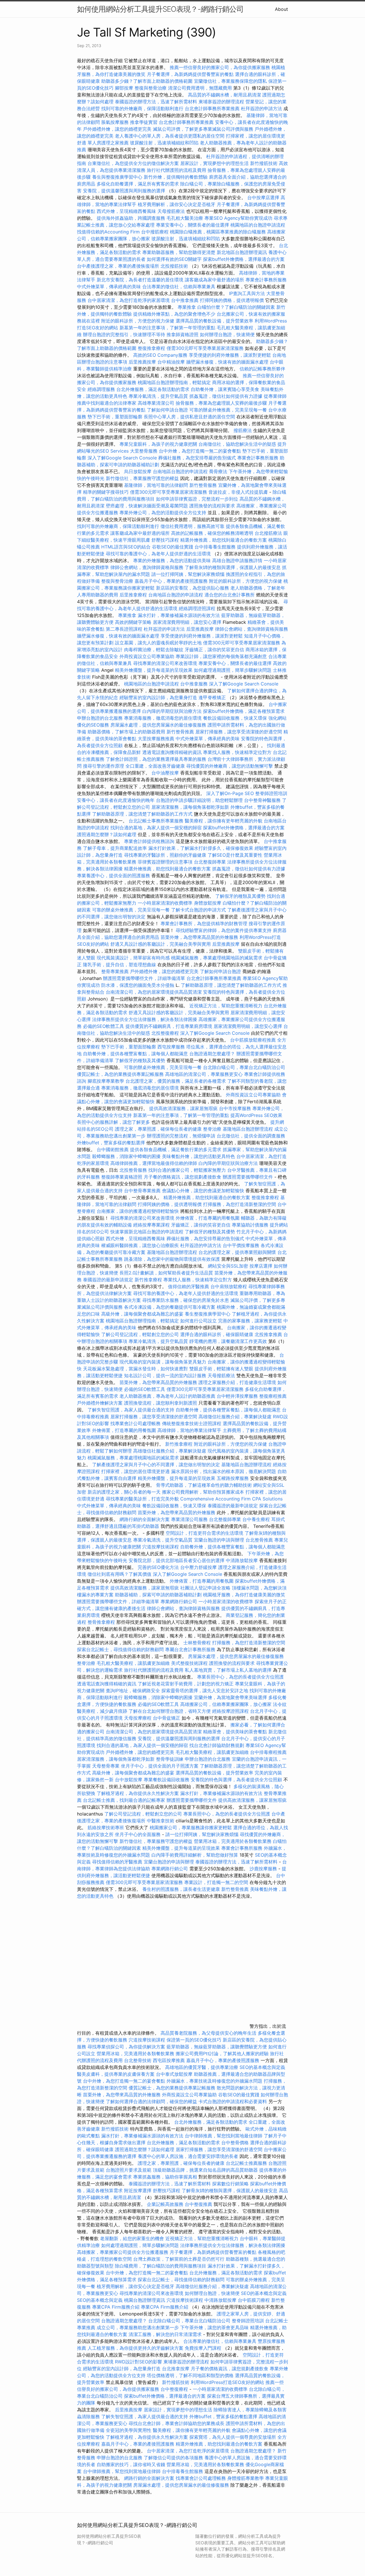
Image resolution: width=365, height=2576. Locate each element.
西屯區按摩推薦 (170, 2060)
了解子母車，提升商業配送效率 (115, 848)
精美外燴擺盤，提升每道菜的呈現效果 (154, 670)
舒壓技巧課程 (166, 540)
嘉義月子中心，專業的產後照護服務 (171, 581)
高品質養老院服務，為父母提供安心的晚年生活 (208, 2033)
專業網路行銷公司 (179, 1601)
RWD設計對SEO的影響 (138, 2362)
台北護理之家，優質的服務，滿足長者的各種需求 (176, 1081)
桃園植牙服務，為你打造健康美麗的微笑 (244, 1595)
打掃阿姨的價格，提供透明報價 (232, 300)
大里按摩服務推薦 (157, 739)
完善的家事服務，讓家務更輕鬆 (250, 1321)
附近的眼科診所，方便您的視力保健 (138, 321)
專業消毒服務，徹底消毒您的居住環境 (163, 718)
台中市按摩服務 (236, 1108)
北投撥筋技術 (174, 266)
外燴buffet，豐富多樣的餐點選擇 (111, 1143)
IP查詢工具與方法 (247, 293)
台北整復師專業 (210, 862)
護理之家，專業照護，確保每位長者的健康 (158, 1129)
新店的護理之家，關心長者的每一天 (124, 1492)
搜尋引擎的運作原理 (104, 766)
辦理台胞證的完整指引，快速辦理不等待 (124, 334)
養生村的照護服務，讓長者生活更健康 (181, 1889)
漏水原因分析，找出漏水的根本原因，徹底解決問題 (224, 1471)
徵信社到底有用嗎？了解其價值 (119, 1574)
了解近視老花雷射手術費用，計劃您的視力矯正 (186, 1684)
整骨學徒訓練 (170, 1759)
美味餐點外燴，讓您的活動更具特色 (198, 1156)
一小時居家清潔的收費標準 (165, 903)
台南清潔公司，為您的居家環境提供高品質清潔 (154, 992)
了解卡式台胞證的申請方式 (198, 910)
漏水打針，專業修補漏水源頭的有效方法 (179, 615)
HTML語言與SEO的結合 (126, 547)
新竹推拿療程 (148, 1280)
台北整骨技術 (138, 2060)
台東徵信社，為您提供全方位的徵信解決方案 (133, 163)
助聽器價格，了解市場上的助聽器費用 (126, 732)
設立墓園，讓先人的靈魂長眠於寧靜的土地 (158, 643)
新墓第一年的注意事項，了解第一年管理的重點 (167, 328)
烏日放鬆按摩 (138, 471)
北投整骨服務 (133, 1170)
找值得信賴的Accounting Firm (108, 232)
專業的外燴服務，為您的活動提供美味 (172, 560)
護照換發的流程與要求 (212, 506)
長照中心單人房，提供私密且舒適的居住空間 (189, 417)
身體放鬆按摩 (208, 903)
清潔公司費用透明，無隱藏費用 (200, 88)
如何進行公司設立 (198, 1321)
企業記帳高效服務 (165, 2204)
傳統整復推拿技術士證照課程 (192, 1423)
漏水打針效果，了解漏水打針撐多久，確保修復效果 (201, 848)
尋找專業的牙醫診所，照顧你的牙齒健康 (165, 855)
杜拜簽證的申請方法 (261, 108)
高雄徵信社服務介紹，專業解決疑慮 (235, 1417)
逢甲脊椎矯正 (213, 697)
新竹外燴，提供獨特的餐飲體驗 (176, 177)
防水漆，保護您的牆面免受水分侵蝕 (138, 985)
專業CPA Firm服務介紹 (116, 2307)
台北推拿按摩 (176, 2369)
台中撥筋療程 (156, 232)
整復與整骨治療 (151, 88)
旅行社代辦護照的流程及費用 (177, 170)
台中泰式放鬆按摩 (175, 2074)
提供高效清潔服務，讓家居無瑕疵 (183, 1108)
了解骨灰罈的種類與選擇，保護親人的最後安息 (233, 567)
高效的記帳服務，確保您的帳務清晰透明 (212, 533)
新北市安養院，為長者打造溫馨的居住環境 (140, 280)
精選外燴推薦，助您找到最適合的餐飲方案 (224, 540)
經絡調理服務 (101, 389)
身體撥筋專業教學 (246, 2478)
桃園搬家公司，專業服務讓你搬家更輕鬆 (191, 1827)
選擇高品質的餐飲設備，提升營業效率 (214, 321)
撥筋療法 (243, 430)
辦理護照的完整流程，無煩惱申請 (181, 1136)
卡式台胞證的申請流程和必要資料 (233, 2101)
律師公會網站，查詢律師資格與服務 (147, 567)
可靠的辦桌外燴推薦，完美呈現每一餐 (228, 410)
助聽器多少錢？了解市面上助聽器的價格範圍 (147, 81)
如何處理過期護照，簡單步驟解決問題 (233, 670)
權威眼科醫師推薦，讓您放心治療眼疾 (140, 1245)
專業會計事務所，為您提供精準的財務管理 (204, 923)
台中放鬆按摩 (129, 1780)
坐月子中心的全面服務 (138, 1834)
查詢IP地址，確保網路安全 (133, 1691)
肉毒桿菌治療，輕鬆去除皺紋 (154, 649)
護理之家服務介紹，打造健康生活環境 (237, 1382)
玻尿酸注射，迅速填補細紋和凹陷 (164, 143)
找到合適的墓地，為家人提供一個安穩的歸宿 (156, 828)
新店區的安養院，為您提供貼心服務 (192, 588)
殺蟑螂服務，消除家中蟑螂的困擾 (126, 1156)
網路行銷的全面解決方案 (145, 1519)
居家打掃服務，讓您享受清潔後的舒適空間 (239, 732)
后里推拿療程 (133, 595)
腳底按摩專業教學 (107, 1081)
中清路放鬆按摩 (243, 1560)
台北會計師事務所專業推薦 (212, 108)
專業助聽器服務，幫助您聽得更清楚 (179, 252)
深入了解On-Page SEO (230, 793)
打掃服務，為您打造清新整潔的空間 (240, 1204)
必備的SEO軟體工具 (104, 1026)
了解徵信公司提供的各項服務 (173, 2458)
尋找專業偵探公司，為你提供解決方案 (126, 2047)
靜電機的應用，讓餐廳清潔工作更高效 (228, 1341)
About (281, 9)
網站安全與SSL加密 (228, 1266)
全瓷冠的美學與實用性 (129, 2430)
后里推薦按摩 (143, 362)
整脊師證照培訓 (271, 793)
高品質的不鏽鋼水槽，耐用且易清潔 (224, 95)
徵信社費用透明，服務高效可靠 (192, 526)
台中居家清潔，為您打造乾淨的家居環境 (129, 300)
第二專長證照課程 (125, 629)
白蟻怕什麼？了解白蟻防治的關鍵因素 (236, 307)
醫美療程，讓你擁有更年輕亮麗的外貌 (224, 821)
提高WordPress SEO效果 (256, 1115)
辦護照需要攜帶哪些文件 (248, 1177)
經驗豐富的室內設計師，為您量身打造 (158, 697)
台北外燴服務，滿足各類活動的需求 (153, 389)
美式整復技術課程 (190, 1663)
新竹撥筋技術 (264, 163)
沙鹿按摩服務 (264, 1869)
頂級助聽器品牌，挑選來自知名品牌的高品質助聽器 (205, 2170)
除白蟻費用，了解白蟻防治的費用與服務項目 (161, 2266)
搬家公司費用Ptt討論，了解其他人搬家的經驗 (222, 2053)
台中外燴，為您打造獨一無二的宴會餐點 (200, 451)
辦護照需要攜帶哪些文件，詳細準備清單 (144, 978)
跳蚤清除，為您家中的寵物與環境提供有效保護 (172, 1259)
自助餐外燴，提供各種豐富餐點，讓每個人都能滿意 (135, 1054)
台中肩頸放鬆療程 (229, 1286)
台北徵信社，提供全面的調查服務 (251, 1136)
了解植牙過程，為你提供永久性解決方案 (138, 1793)
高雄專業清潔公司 (156, 403)
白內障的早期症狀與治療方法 (172, 711)
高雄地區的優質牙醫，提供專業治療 (202, 2067)
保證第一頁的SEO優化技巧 (194, 2040)
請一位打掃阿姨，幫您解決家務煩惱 (188, 574)
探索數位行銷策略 (230, 2184)
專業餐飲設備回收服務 (167, 1780)
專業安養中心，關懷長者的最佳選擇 (192, 225)
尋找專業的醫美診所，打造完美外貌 (142, 1499)
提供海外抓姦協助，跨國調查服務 (131, 218)
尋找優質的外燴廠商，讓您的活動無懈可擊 (230, 766)
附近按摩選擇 (138, 2190)
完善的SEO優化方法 (158, 1567)
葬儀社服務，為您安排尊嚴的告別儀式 (197, 458)
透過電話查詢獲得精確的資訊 (172, 752)
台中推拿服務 (194, 684)
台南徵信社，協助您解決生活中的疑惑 (237, 444)
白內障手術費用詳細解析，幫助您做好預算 (195, 1855)
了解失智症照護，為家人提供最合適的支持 (131, 1410)
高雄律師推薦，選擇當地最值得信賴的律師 (154, 1163)
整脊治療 (212, 1129)
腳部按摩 (125, 88)
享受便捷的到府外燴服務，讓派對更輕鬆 (230, 355)
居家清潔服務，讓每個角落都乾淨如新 (190, 807)
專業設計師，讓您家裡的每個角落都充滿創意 (221, 656)
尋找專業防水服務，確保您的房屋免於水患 (186, 1300)
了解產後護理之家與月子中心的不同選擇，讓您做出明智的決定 (156, 1464)
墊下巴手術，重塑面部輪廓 (115, 417)
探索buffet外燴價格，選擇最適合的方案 (244, 259)
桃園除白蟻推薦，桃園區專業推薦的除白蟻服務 (218, 232)
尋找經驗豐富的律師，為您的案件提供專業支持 (224, 930)
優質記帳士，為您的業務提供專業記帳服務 (120, 1074)
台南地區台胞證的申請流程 (180, 471)
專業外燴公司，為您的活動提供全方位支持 (163, 513)
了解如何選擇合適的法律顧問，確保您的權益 (151, 2101)
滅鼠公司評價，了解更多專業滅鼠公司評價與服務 (203, 129)
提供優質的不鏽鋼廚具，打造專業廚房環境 (169, 1026)
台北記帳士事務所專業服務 (156, 821)
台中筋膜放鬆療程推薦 (254, 1040)
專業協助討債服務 (250, 1225)
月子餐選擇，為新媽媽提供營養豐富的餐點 (190, 74)
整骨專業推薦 (115, 971)
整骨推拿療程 (101, 1622)
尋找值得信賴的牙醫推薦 (117, 1862)
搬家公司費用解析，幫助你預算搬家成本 (203, 1492)
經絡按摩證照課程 (231, 1711)
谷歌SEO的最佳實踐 (173, 547)
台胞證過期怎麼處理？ (212, 1054)
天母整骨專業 (106, 1766)
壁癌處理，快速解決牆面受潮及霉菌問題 (147, 506)
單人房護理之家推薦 (108, 143)
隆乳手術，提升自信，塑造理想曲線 (119, 965)
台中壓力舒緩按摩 (199, 1567)
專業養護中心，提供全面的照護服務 (113, 876)
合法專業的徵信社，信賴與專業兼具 (179, 287)
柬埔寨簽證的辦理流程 (221, 102)
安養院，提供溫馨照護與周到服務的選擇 (124, 191)
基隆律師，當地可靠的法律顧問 (156, 485)
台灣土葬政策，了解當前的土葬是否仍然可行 (179, 2259)
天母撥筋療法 (171, 211)
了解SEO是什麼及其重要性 (235, 855)
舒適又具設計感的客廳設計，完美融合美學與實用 (161, 944)
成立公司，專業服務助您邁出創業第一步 (138, 2327)
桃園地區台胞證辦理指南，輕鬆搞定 (174, 382)
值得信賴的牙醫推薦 (188, 1286)
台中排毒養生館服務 (216, 547)
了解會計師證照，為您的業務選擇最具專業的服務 (156, 759)
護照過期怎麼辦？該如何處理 (107, 834)
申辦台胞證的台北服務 (100, 718)
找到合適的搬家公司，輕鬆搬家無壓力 (187, 1170)
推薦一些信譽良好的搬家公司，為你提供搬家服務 (220, 67)
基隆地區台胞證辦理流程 (248, 1129)
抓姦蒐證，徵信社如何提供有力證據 (226, 396)
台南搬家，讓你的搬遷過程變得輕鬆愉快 (138, 1211)
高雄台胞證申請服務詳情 (237, 560)
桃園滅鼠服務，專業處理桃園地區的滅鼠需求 (217, 958)
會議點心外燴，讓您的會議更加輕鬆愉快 (203, 1191)
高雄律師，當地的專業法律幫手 (189, 1430)
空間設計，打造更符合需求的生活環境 (204, 1533)
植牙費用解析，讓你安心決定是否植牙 (177, 204)
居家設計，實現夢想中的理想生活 (214, 163)
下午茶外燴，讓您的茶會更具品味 (214, 2327)
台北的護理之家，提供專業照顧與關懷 (237, 1252)
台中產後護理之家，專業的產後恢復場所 (118, 266)
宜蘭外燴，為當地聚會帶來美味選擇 (230, 1697)
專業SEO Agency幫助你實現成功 (238, 218)
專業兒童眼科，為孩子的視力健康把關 (158, 444)
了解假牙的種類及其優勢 (240, 896)
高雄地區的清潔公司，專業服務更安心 (204, 1074)
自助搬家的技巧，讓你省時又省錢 (131, 2464)
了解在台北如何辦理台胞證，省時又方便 (170, 1711)
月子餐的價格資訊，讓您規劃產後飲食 (182, 1177)
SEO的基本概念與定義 (262, 2067)
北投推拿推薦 (268, 1334)
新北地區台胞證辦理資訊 (242, 252)
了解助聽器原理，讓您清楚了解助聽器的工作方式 (142, 814)
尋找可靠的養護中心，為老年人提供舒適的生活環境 (158, 554)
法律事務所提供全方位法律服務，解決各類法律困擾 (145, 1019)
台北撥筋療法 (268, 533)
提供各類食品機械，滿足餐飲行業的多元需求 (176, 1149)
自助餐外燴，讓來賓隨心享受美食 (225, 389)
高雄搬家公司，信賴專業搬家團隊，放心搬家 (226, 1704)
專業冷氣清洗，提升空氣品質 (158, 396)
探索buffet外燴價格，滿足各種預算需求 (244, 711)
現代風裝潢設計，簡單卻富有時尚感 (133, 958)
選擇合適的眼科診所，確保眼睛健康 (217, 1334)
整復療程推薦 (273, 1396)
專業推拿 (187, 307)
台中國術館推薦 (113, 1149)
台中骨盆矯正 (167, 1718)
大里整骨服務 (144, 451)
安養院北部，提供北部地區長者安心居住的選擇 (177, 1560)
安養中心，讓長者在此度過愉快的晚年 (116, 800)
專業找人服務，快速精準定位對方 (237, 752)
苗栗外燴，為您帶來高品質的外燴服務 (199, 937)
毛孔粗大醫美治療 (185, 218)
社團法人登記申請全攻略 (205, 1588)
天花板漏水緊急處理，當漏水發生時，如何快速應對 (135, 1369)
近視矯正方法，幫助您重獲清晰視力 (226, 1006)
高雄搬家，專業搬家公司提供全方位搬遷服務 (123, 2252)
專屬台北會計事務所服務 (190, 1649)
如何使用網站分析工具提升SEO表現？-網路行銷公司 (160, 9)
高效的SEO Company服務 (160, 355)
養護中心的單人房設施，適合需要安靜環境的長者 (188, 2156)
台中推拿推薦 (185, 300)
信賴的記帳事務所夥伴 (262, 369)
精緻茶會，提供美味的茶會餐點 (235, 1732)
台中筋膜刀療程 (255, 2300)
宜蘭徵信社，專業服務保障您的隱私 (230, 81)
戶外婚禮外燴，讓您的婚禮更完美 (117, 129)
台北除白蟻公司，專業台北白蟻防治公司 (244, 1067)
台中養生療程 (257, 1519)
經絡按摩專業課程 (152, 1225)
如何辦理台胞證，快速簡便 (227, 334)
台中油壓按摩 (166, 773)
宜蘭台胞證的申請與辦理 (219, 1540)
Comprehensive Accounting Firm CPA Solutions (231, 1499)
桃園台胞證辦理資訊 (145, 2300)
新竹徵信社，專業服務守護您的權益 (142, 478)
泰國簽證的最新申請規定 (108, 1280)
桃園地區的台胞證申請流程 (258, 225)
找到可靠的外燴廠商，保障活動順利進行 (142, 108)
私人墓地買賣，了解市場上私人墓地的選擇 (228, 1670)
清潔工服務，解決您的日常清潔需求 (165, 2334)
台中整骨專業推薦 (142, 1191)
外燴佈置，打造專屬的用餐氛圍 (208, 1218)
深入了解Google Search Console (122, 458)
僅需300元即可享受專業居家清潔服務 (205, 348)
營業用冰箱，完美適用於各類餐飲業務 (233, 1841)
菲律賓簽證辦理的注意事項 (165, 862)
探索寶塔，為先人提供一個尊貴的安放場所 (233, 2437)
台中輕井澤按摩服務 (238, 1396)
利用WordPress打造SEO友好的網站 (227, 2382)
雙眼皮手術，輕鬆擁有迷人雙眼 (221, 1369)
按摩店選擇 (262, 1266)
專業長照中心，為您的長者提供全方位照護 (240, 1677)
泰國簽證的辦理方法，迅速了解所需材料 (156, 102)
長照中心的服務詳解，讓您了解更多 (113, 1122)
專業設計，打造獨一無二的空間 (216, 1882)
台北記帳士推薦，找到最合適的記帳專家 (124, 1800)
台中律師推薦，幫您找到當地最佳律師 (224, 2136)
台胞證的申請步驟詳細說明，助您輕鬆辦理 (199, 800)
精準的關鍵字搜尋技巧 (106, 492)
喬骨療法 (218, 471)
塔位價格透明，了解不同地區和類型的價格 (190, 2375)
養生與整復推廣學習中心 (118, 177)
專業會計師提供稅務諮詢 (149, 841)
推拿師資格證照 (183, 334)
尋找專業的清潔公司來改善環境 (165, 663)
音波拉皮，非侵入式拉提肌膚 (238, 492)
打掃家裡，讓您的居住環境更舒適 (135, 1471)
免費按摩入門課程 (204, 2348)
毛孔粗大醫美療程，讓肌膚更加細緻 (133, 1663)
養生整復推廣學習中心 (208, 1314)
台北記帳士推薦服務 (246, 2163)
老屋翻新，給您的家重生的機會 (132, 2238)
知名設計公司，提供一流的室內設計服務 (165, 1375)
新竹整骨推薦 (180, 732)
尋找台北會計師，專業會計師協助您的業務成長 (177, 2423)
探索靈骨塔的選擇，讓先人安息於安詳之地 (205, 1691)
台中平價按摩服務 (242, 1245)
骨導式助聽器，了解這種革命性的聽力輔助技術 (204, 1485)
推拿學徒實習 (144, 122)
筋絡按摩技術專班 (107, 1827)
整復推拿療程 (151, 348)
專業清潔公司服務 (189, 1519)
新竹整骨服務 (203, 485)
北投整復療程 (165, 1033)
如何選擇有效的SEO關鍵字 (174, 259)
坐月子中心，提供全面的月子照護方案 (160, 1766)
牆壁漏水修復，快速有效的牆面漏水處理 (227, 362)
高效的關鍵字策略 (133, 622)
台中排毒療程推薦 (268, 1752)
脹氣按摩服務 (116, 122)
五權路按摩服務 (233, 1478)
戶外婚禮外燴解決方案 (100, 1403)
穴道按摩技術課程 (161, 1547)
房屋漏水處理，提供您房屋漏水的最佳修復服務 (158, 725)
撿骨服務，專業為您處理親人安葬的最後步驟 (221, 403)
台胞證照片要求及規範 (129, 2170)
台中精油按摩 (172, 362)
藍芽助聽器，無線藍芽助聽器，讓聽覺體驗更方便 (217, 2047)
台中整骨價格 (236, 2143)
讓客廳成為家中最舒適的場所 (214, 280)
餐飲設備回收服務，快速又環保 (235, 718)
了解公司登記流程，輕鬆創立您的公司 (140, 1334)
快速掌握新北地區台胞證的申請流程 (147, 1232)
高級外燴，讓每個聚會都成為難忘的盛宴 (142, 1314)
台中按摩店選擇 (264, 197)
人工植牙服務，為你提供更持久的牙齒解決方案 (135, 2348)
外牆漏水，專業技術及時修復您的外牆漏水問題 (214, 2081)
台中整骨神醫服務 (263, 800)
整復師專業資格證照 (122, 1177)
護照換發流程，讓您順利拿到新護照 (161, 1403)
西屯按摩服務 (172, 1047)
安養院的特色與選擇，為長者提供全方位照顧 (236, 1780)
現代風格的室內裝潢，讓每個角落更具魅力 (163, 1362)
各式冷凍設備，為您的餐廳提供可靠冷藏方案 (170, 1307)
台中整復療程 (175, 2389)
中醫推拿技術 (161, 1821)
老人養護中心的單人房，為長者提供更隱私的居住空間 (170, 136)
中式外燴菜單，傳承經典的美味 (109, 287)
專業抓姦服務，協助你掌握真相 (165, 2177)
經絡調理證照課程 (197, 608)
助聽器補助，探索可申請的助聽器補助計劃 (158, 1595)
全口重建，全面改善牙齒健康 (155, 766)
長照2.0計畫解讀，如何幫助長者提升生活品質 (166, 1273)
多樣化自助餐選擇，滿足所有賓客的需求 (138, 184)
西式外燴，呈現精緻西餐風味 (126, 211)
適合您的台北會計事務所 (230, 595)
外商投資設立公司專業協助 (147, 656)
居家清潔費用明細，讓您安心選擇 (187, 622)
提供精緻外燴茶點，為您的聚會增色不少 (174, 314)
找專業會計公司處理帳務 (135, 1423)
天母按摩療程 (138, 1718)
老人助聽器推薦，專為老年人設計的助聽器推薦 (167, 1396)
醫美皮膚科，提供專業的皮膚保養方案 (116, 2074)
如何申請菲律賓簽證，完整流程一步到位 (197, 499)
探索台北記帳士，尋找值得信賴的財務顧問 (120, 1649)
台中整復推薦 (198, 2204)
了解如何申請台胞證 (167, 410)
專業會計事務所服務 (266, 280)
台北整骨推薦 (259, 1540)
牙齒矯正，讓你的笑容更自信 (214, 649)
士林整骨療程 (197, 1643)
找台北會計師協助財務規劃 (217, 1745)
